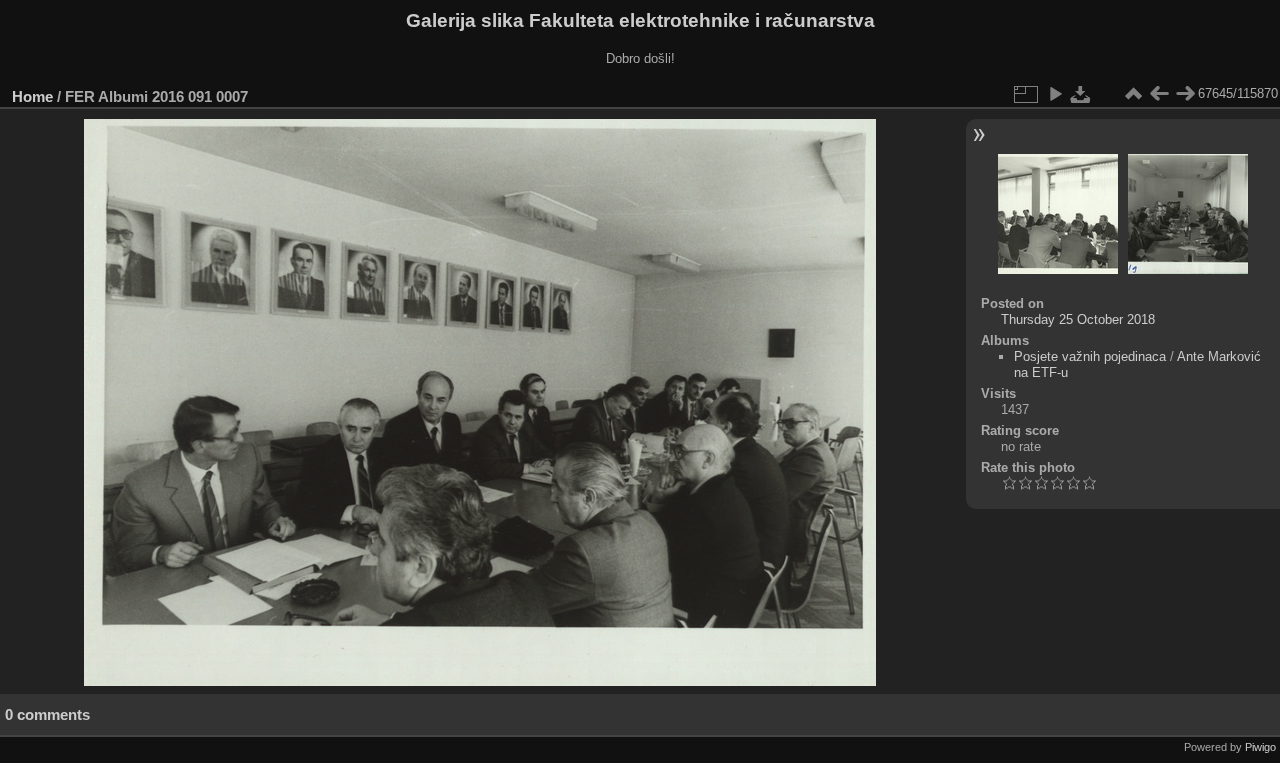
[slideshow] (1055, 94)
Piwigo (1260, 747)
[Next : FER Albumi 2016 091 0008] (1185, 94)
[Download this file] (1081, 94)
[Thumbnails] (1133, 94)
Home (32, 96)
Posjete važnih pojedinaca (1090, 356)
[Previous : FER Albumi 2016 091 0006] (1159, 94)
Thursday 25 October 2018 (1078, 319)
